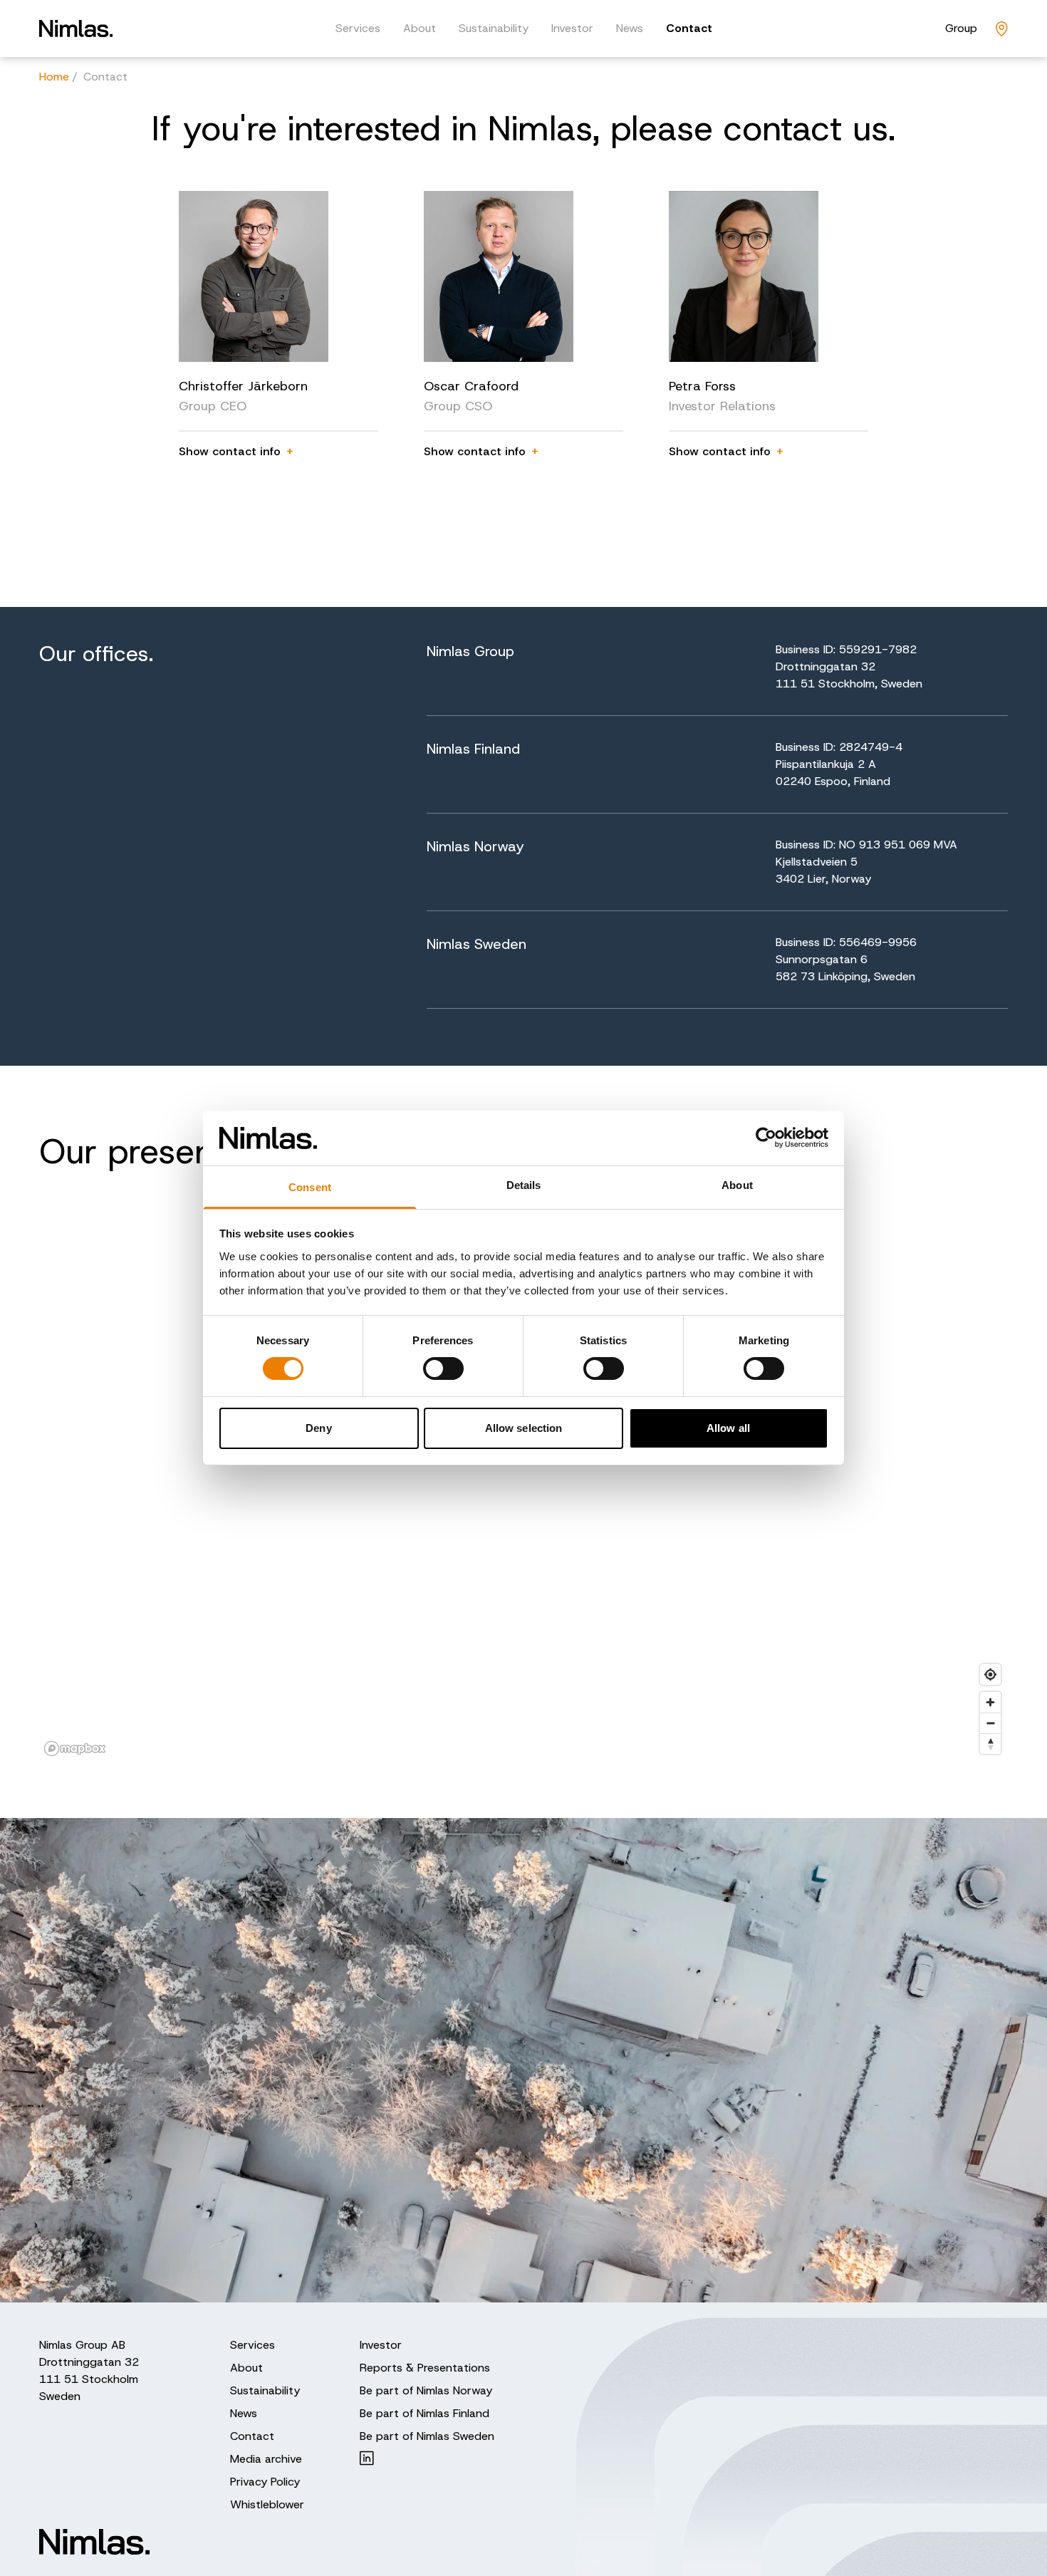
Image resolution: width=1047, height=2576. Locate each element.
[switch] (443, 1368)
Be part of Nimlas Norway (426, 2390)
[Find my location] (990, 1674)
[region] (523, 1476)
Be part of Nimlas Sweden (427, 2436)
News (630, 28)
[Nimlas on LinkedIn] (427, 2458)
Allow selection (524, 1428)
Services (358, 28)
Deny (318, 1428)
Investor (572, 28)
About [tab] (737, 1185)
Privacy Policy (265, 2482)
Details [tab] (524, 1185)
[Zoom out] (990, 1723)
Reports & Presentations (425, 2368)
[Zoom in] (990, 1702)
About (420, 28)
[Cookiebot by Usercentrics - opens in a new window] (766, 1138)
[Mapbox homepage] (75, 1749)
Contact (689, 28)
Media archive (266, 2459)
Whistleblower (267, 2504)
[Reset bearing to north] (990, 1744)
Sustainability (494, 28)
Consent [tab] (310, 1187)
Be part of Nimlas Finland (424, 2413)
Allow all (728, 1428)
